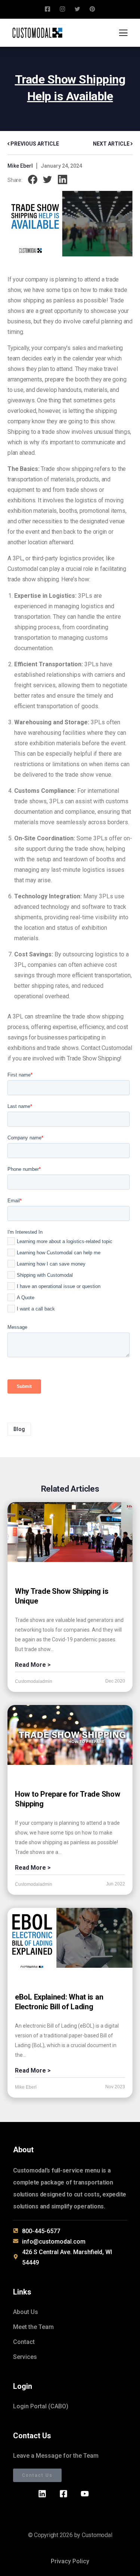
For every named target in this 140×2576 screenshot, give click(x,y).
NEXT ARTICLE (112, 144)
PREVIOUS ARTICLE (34, 144)
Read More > (33, 1665)
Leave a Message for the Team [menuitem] (56, 2456)
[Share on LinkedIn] (63, 180)
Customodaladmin (34, 1681)
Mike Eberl (20, 166)
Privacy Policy (70, 2561)
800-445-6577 (41, 2231)
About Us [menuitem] (26, 2312)
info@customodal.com (54, 2242)
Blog (19, 1429)
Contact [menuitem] (24, 2342)
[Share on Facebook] (33, 180)
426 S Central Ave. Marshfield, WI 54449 (67, 2257)
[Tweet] (48, 180)
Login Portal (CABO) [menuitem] (41, 2406)
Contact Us (37, 2475)
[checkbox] (69, 1277)
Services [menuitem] (25, 2357)
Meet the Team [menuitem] (33, 2327)
